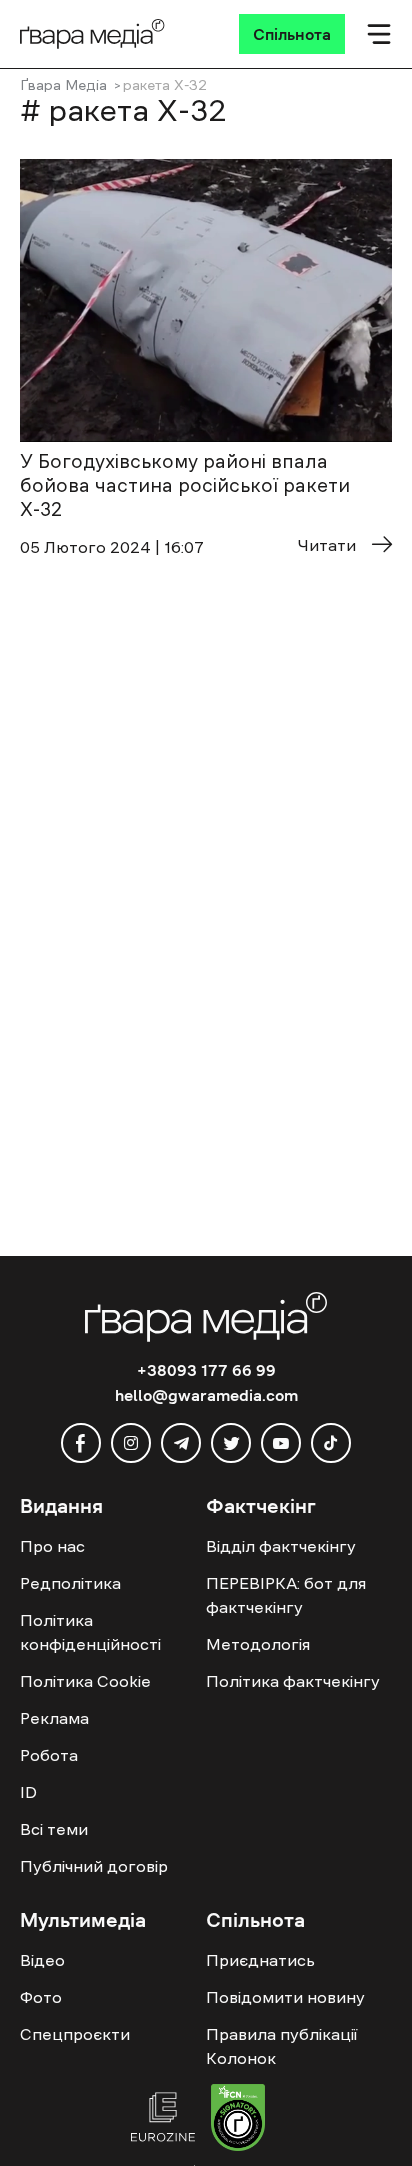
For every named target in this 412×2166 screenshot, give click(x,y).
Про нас (52, 1546)
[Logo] (92, 34)
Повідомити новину (285, 1997)
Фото (41, 1997)
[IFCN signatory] (238, 2120)
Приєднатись (260, 1960)
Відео (42, 1960)
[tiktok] (331, 1443)
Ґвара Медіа (63, 85)
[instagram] (131, 1443)
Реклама (54, 1718)
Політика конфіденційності (90, 1632)
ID (28, 1792)
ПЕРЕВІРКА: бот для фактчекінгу (286, 1595)
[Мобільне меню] (379, 34)
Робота (49, 1755)
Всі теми (54, 1829)
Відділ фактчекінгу (281, 1546)
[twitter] (231, 1443)
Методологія (258, 1644)
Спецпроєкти (75, 2034)
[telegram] (181, 1443)
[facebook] (81, 1443)
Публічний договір (94, 1866)
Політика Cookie (85, 1681)
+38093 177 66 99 (206, 1370)
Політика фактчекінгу (293, 1681)
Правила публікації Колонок (281, 2046)
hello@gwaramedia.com (206, 1395)
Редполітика (70, 1583)
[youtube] (281, 1443)
